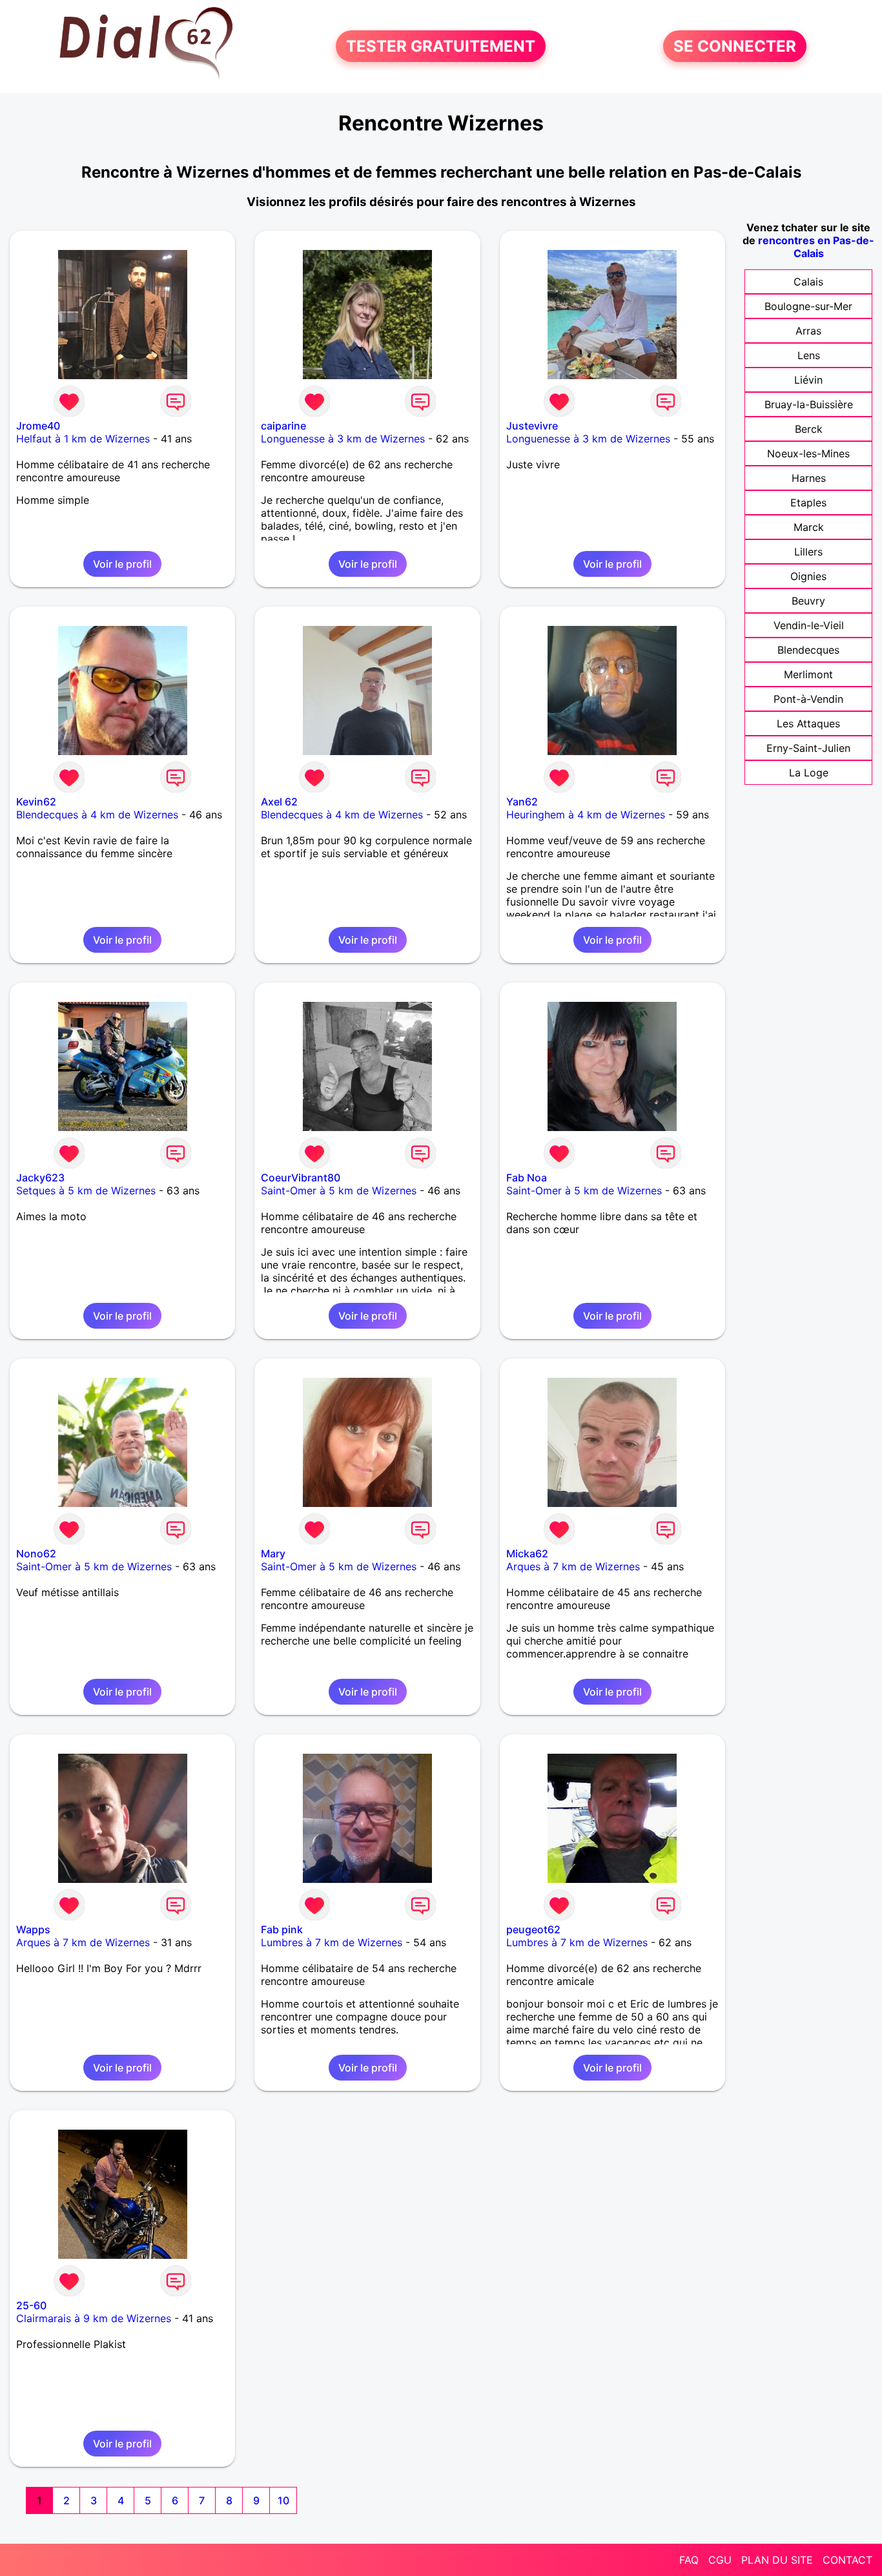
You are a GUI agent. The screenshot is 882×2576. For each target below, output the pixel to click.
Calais (808, 282)
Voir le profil (122, 564)
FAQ (689, 2560)
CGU (720, 2560)
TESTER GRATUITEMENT (441, 46)
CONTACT (847, 2560)
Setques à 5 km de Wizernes (86, 1190)
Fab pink (282, 1929)
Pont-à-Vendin (808, 699)
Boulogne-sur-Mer (808, 306)
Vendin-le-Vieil (809, 625)
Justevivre (532, 426)
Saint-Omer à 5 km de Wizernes (339, 1190)
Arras (808, 331)
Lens (809, 355)
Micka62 (527, 1553)
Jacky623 (40, 1178)
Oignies (808, 576)
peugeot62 (533, 1929)
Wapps (33, 1929)
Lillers (808, 552)
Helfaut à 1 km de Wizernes (83, 439)
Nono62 (36, 1553)
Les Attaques (808, 723)
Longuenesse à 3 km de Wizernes (343, 439)
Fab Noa (527, 1178)
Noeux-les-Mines (808, 453)
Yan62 (522, 802)
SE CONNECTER (735, 46)
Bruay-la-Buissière (809, 404)
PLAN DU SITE (777, 2560)
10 (283, 2500)
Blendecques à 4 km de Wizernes (97, 815)
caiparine (283, 426)
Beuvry (808, 601)
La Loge (809, 773)
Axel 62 (279, 802)
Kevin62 (36, 802)
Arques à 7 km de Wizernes (573, 1566)
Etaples (808, 503)
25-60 (31, 2305)
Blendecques (808, 650)
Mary (273, 1553)
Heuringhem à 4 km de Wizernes (586, 815)
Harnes (809, 478)
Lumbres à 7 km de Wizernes (332, 1942)
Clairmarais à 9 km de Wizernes (94, 2318)
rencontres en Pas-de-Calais (816, 247)
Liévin (808, 380)
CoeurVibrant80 (301, 1178)
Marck (809, 527)
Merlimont (808, 674)
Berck (809, 429)
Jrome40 (38, 426)
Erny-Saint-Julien (808, 748)
